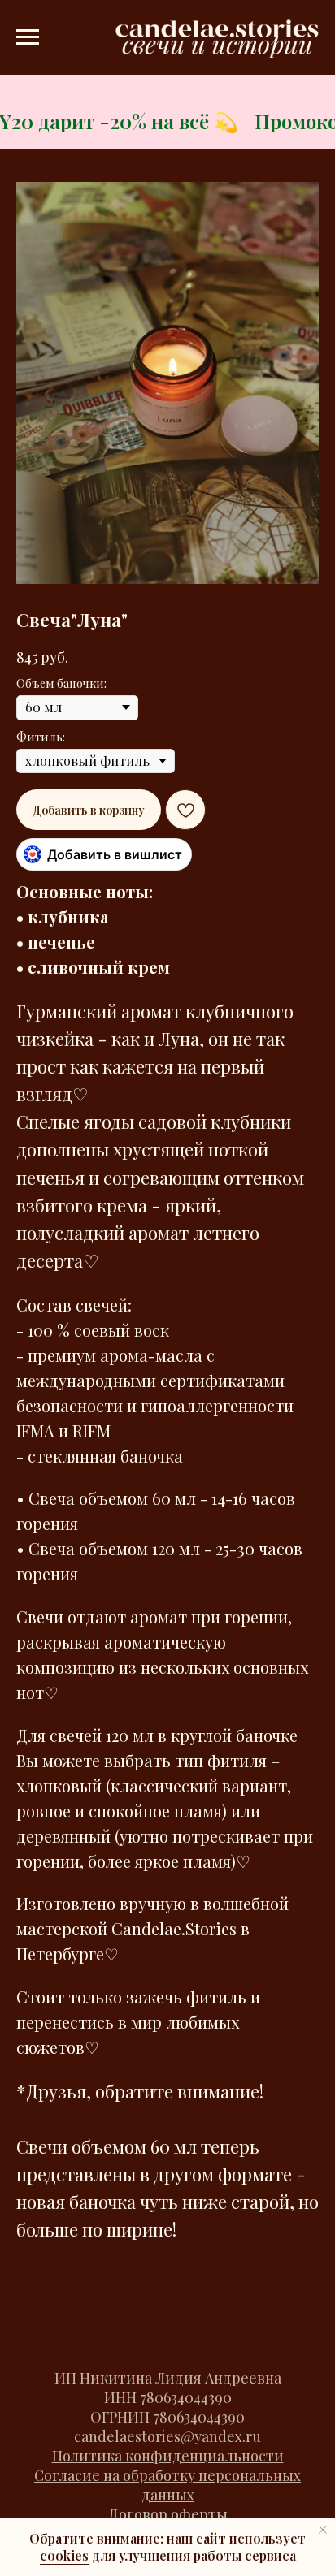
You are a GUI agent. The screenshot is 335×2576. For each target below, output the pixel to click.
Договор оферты (168, 2514)
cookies (64, 2555)
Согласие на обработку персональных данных (167, 2485)
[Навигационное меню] (28, 37)
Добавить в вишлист (115, 854)
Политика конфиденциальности (168, 2456)
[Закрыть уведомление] (323, 2530)
